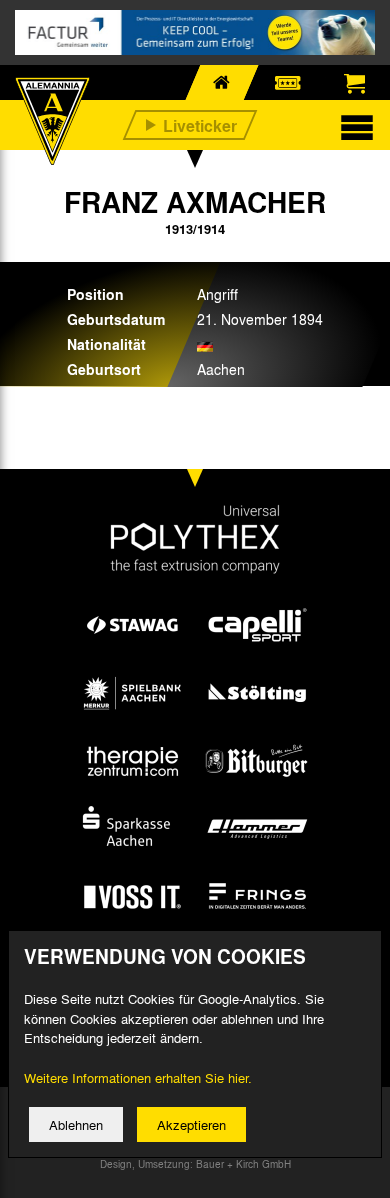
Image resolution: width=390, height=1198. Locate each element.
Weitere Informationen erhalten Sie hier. (138, 1077)
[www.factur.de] (195, 32)
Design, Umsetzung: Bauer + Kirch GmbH (195, 1164)
